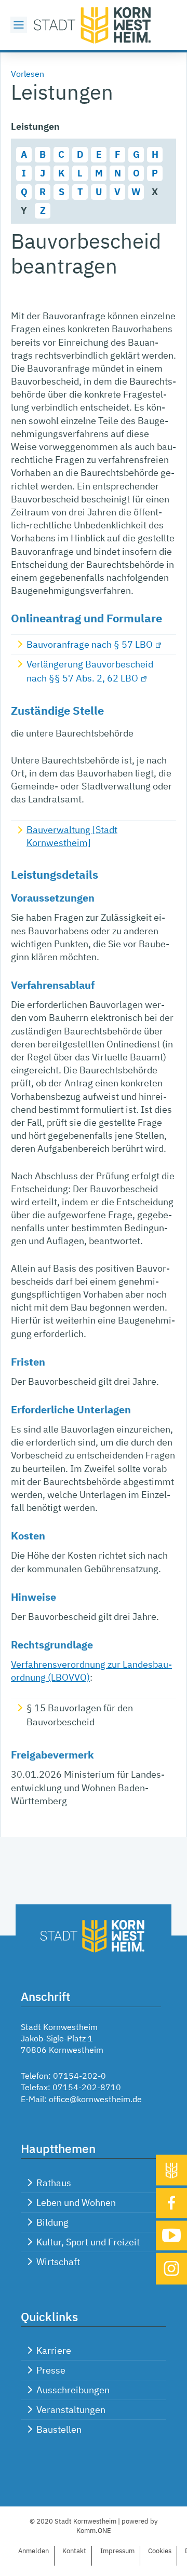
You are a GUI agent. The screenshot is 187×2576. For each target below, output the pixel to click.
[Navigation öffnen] (19, 25)
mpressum (117, 2551)
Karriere (54, 2350)
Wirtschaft (58, 2262)
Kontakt (74, 2551)
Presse (51, 2370)
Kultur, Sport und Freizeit (88, 2242)
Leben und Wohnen (76, 2203)
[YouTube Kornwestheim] (171, 2235)
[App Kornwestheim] (171, 2170)
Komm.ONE (94, 2531)
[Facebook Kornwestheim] (171, 2203)
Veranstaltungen (71, 2410)
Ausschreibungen (73, 2390)
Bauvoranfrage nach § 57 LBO (90, 644)
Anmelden (34, 2551)
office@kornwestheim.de (95, 2099)
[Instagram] (171, 2269)
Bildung (52, 2222)
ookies (160, 2551)
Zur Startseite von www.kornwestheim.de (94, 25)
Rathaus (54, 2183)
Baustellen (59, 2429)
